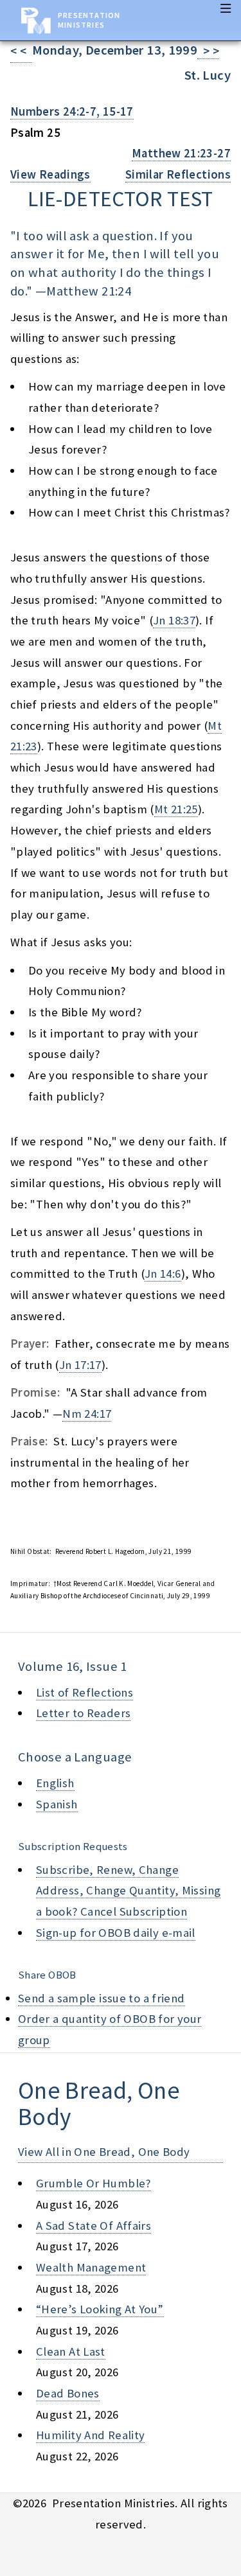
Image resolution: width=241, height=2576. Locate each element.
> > (208, 51)
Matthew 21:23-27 (181, 153)
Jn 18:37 (174, 620)
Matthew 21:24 (89, 291)
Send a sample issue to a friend (102, 1998)
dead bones (68, 2393)
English (55, 1783)
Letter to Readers (83, 1713)
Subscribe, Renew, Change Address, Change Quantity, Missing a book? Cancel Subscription (128, 1891)
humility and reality (90, 2435)
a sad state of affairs (94, 2226)
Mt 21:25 (176, 809)
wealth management (91, 2267)
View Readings (50, 174)
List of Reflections (85, 1692)
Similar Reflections (178, 174)
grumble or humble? (94, 2183)
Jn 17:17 (80, 1365)
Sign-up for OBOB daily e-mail (116, 1933)
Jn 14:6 (163, 1274)
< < (21, 51)
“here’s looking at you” (100, 2309)
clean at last (71, 2351)
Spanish (57, 1804)
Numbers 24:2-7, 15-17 (72, 111)
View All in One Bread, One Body (104, 2152)
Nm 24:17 (87, 1414)
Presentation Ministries (89, 20)
